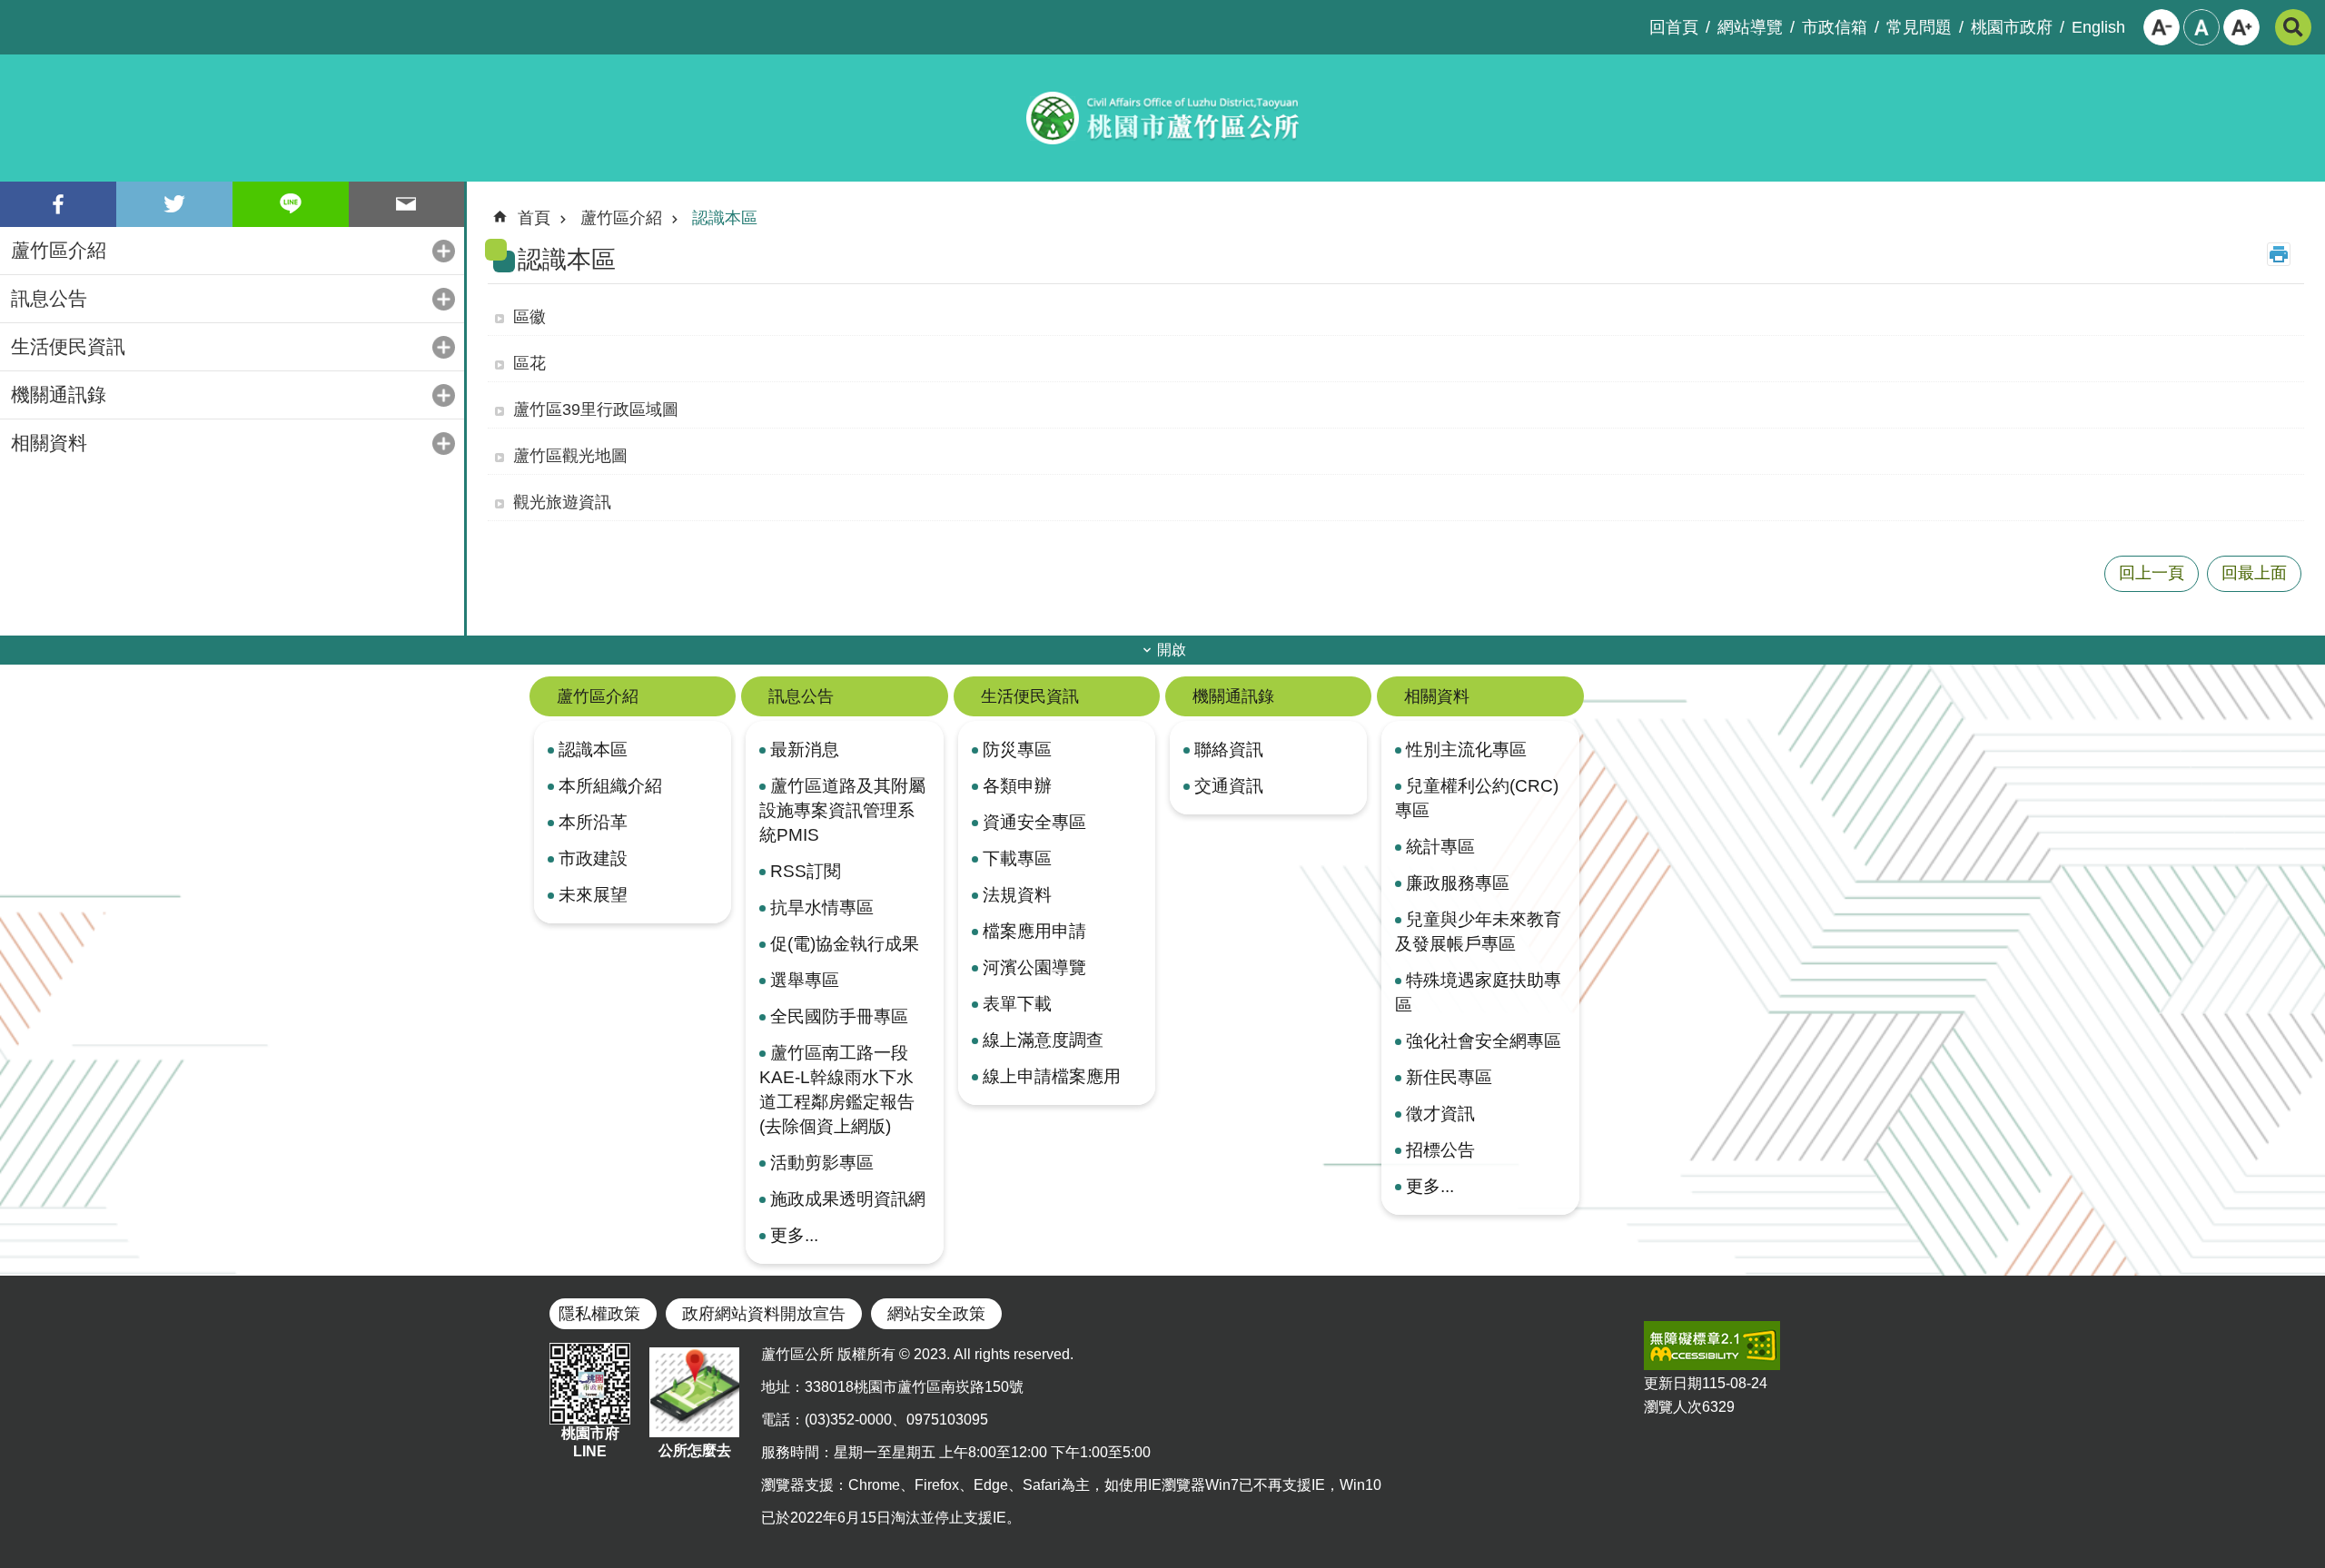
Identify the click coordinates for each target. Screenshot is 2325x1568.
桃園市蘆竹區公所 (1162, 118)
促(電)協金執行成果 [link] (845, 943)
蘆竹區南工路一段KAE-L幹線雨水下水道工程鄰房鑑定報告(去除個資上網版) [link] (837, 1089)
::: (15, 15)
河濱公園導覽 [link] (1034, 967)
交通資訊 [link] (1229, 785)
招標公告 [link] (1440, 1149)
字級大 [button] (2241, 27)
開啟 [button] (1172, 650)
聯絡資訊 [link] (1229, 749)
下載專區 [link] (1017, 858)
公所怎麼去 (695, 1450)
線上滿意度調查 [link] (1043, 1040)
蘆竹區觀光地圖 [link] (570, 456)
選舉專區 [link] (805, 980)
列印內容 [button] (2279, 254)
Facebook (58, 204)
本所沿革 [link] (593, 822)
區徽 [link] (529, 317)
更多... (794, 1235)
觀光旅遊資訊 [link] (562, 502)
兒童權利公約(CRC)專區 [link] (1477, 798)
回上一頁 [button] (2152, 573)
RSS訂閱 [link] (806, 871)
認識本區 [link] (725, 218)
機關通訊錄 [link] (59, 394)
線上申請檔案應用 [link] (1052, 1076)
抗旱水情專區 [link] (822, 907)
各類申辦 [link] (1017, 785)
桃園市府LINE (590, 1442)
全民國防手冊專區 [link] (839, 1016)
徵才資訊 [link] (1440, 1113)
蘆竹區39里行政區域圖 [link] (596, 409)
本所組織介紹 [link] (610, 785)
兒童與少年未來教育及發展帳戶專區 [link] (1478, 931)
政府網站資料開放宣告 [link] (764, 1314)
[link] (1712, 1346)
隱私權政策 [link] (599, 1314)
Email (407, 204)
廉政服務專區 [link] (1458, 883)
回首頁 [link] (1674, 27)
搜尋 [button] (2293, 27)
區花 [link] (529, 363)
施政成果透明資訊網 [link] (848, 1198)
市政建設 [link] (593, 858)
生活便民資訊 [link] (68, 346)
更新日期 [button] (1673, 1383)
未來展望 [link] (593, 894)
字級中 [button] (2201, 27)
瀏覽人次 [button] (1673, 1407)
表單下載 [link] (1017, 1003)
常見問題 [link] (1919, 27)
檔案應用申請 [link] (1034, 931)
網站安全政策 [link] (936, 1314)
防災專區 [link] (1017, 749)
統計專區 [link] (1440, 846)
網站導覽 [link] (1750, 27)
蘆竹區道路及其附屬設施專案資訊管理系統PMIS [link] (842, 810)
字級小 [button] (2162, 27)
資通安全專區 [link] (1034, 822)
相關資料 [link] (49, 443)
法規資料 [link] (1017, 894)
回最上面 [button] (2254, 573)
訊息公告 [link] (49, 298)
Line (291, 204)
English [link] (2098, 27)
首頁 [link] (534, 218)
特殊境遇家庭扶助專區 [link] (1478, 992)
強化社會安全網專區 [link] (1484, 1040)
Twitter (174, 204)
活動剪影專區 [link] (822, 1162)
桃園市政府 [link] (2012, 27)
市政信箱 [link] (1835, 27)
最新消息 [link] (805, 749)
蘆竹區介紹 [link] (59, 250)
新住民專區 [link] (1449, 1077)
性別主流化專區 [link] (1466, 749)
